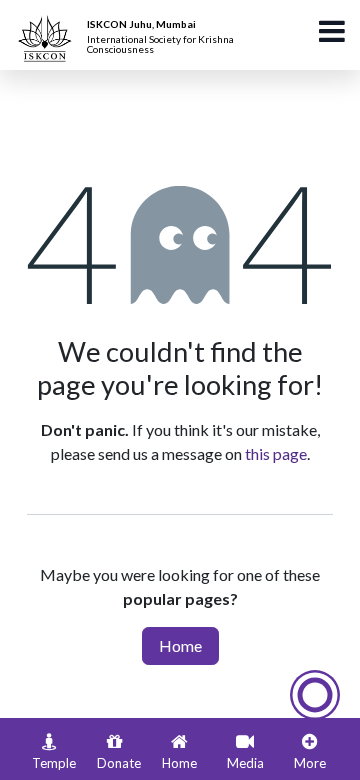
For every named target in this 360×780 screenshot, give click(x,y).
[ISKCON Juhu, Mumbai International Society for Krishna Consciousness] (48, 25)
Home (180, 645)
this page (276, 453)
